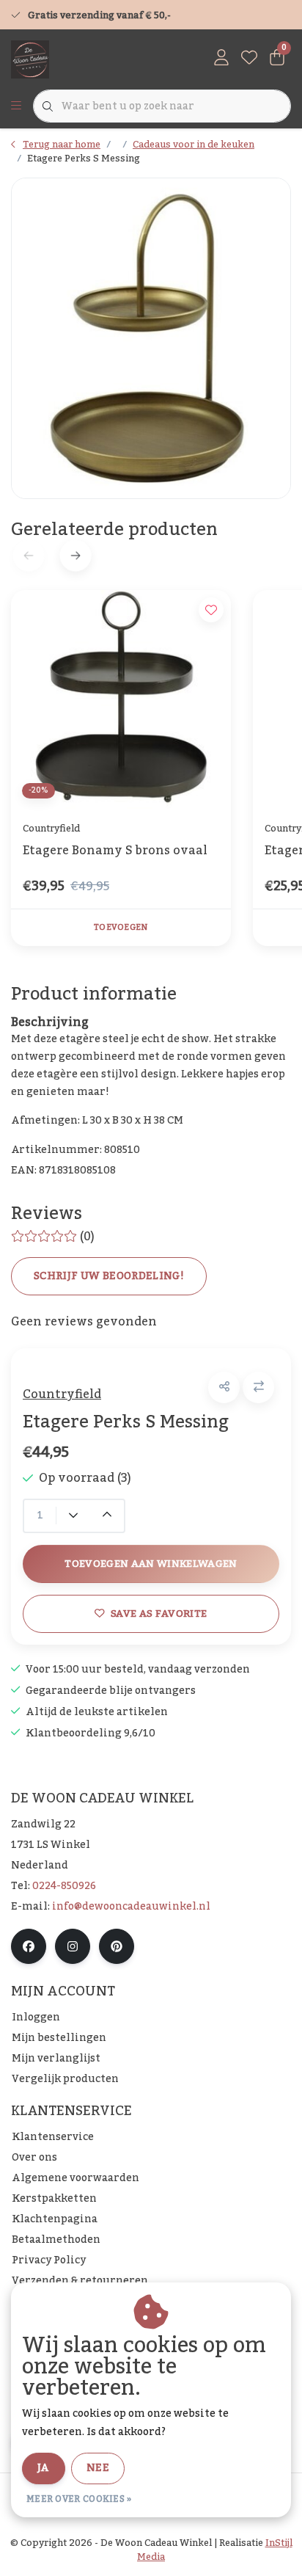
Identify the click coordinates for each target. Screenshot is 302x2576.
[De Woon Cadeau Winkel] (30, 59)
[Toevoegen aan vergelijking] (258, 1387)
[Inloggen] (221, 59)
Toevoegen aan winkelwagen (151, 1564)
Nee (98, 2468)
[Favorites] (249, 59)
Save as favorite (159, 1613)
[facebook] (29, 1946)
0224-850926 (64, 1886)
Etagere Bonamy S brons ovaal (115, 852)
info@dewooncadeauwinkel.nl (131, 1907)
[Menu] (16, 106)
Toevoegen (121, 928)
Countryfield (62, 1394)
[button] (224, 1387)
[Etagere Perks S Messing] (151, 338)
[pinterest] (117, 1946)
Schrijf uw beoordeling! (109, 1276)
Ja (44, 2468)
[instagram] (73, 1946)
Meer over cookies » (79, 2499)
